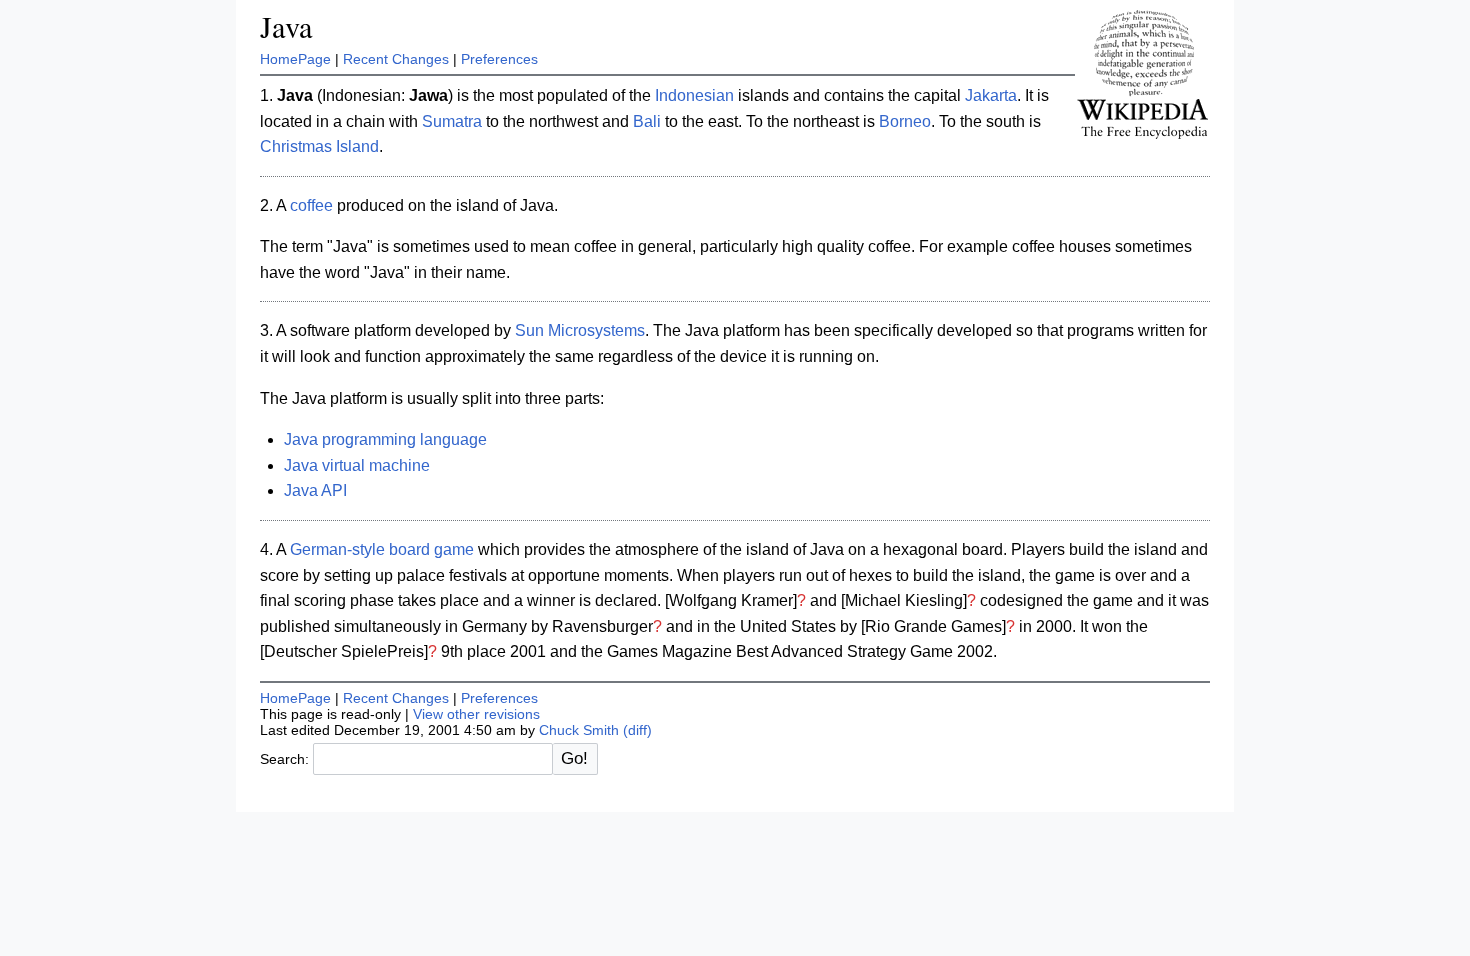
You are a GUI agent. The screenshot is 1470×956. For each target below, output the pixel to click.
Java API (315, 490)
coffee (311, 205)
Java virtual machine (357, 465)
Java (286, 26)
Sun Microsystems (580, 330)
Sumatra (452, 121)
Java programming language (385, 439)
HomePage (295, 59)
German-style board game (382, 549)
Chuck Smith (579, 730)
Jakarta (991, 95)
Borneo (905, 121)
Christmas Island (319, 146)
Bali (647, 121)
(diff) (637, 730)
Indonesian (694, 95)
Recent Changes (396, 59)
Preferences (499, 59)
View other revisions (476, 714)
